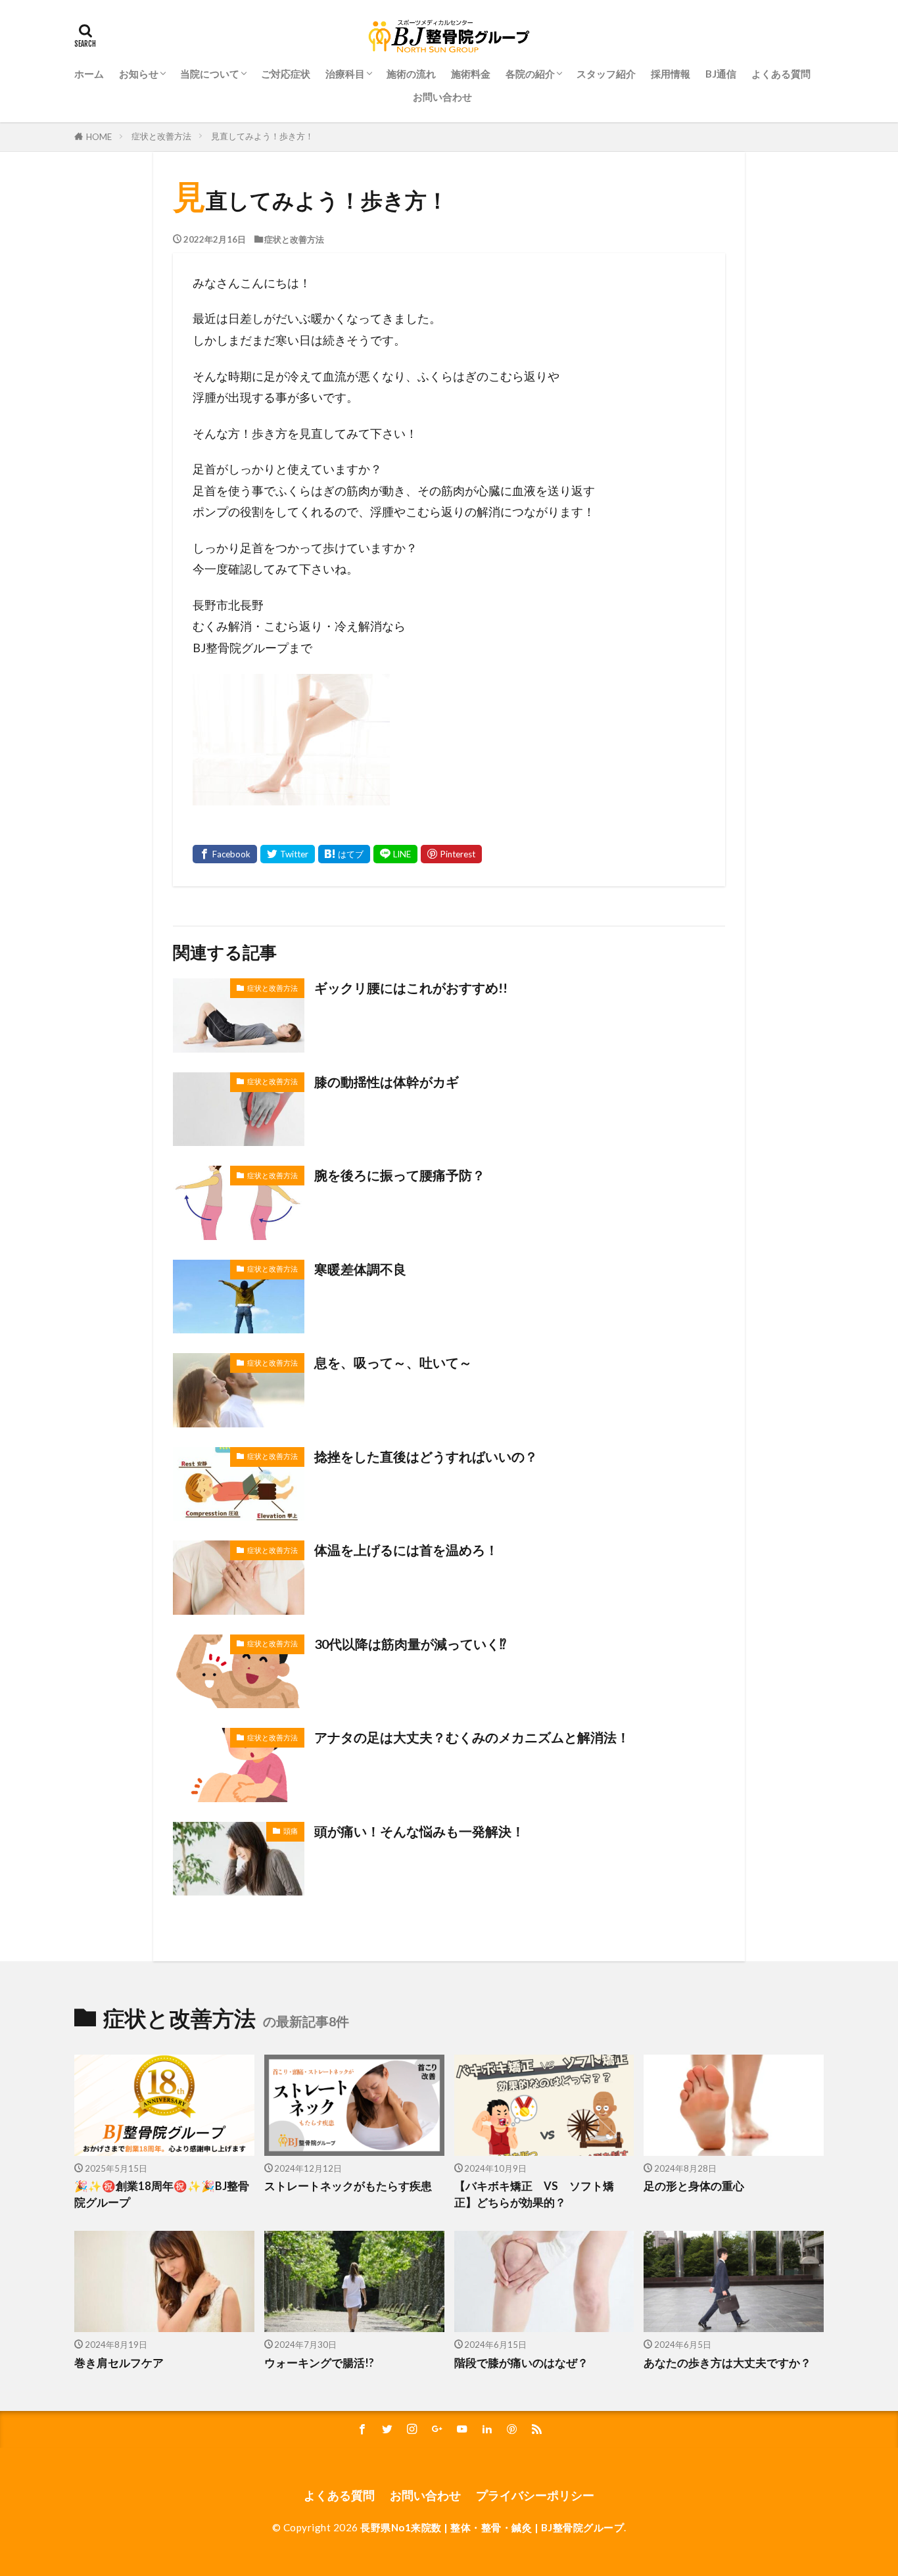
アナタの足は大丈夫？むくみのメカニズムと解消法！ (472, 1737)
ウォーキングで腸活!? (319, 2363)
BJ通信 (721, 74)
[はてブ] (344, 854)
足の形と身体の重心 (694, 2186)
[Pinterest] (451, 854)
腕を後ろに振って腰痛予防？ (400, 1175)
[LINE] (395, 854)
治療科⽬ (345, 74)
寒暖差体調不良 (360, 1269)
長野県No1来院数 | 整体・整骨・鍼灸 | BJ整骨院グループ (492, 2527)
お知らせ (139, 74)
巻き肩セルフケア (119, 2363)
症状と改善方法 (161, 136)
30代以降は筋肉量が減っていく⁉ (410, 1644)
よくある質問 (781, 74)
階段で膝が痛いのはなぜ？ (521, 2363)
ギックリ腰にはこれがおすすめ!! (411, 988)
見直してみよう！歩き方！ (262, 136)
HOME (99, 137)
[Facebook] (225, 854)
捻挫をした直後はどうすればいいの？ (426, 1456)
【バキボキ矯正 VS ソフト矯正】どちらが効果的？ (534, 2194)
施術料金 (471, 74)
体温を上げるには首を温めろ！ (406, 1550)
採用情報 (671, 74)
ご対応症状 (286, 74)
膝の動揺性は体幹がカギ (387, 1082)
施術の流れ (411, 74)
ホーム (89, 74)
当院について (210, 74)
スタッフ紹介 (606, 74)
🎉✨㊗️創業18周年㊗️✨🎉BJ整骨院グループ (162, 2194)
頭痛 (291, 1831)
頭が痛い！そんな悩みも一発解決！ (419, 1831)
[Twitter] (288, 854)
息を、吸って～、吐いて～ (393, 1362)
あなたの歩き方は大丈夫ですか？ (727, 2363)
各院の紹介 (530, 74)
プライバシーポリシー (535, 2495)
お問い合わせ (442, 97)
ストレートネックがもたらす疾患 (348, 2186)
